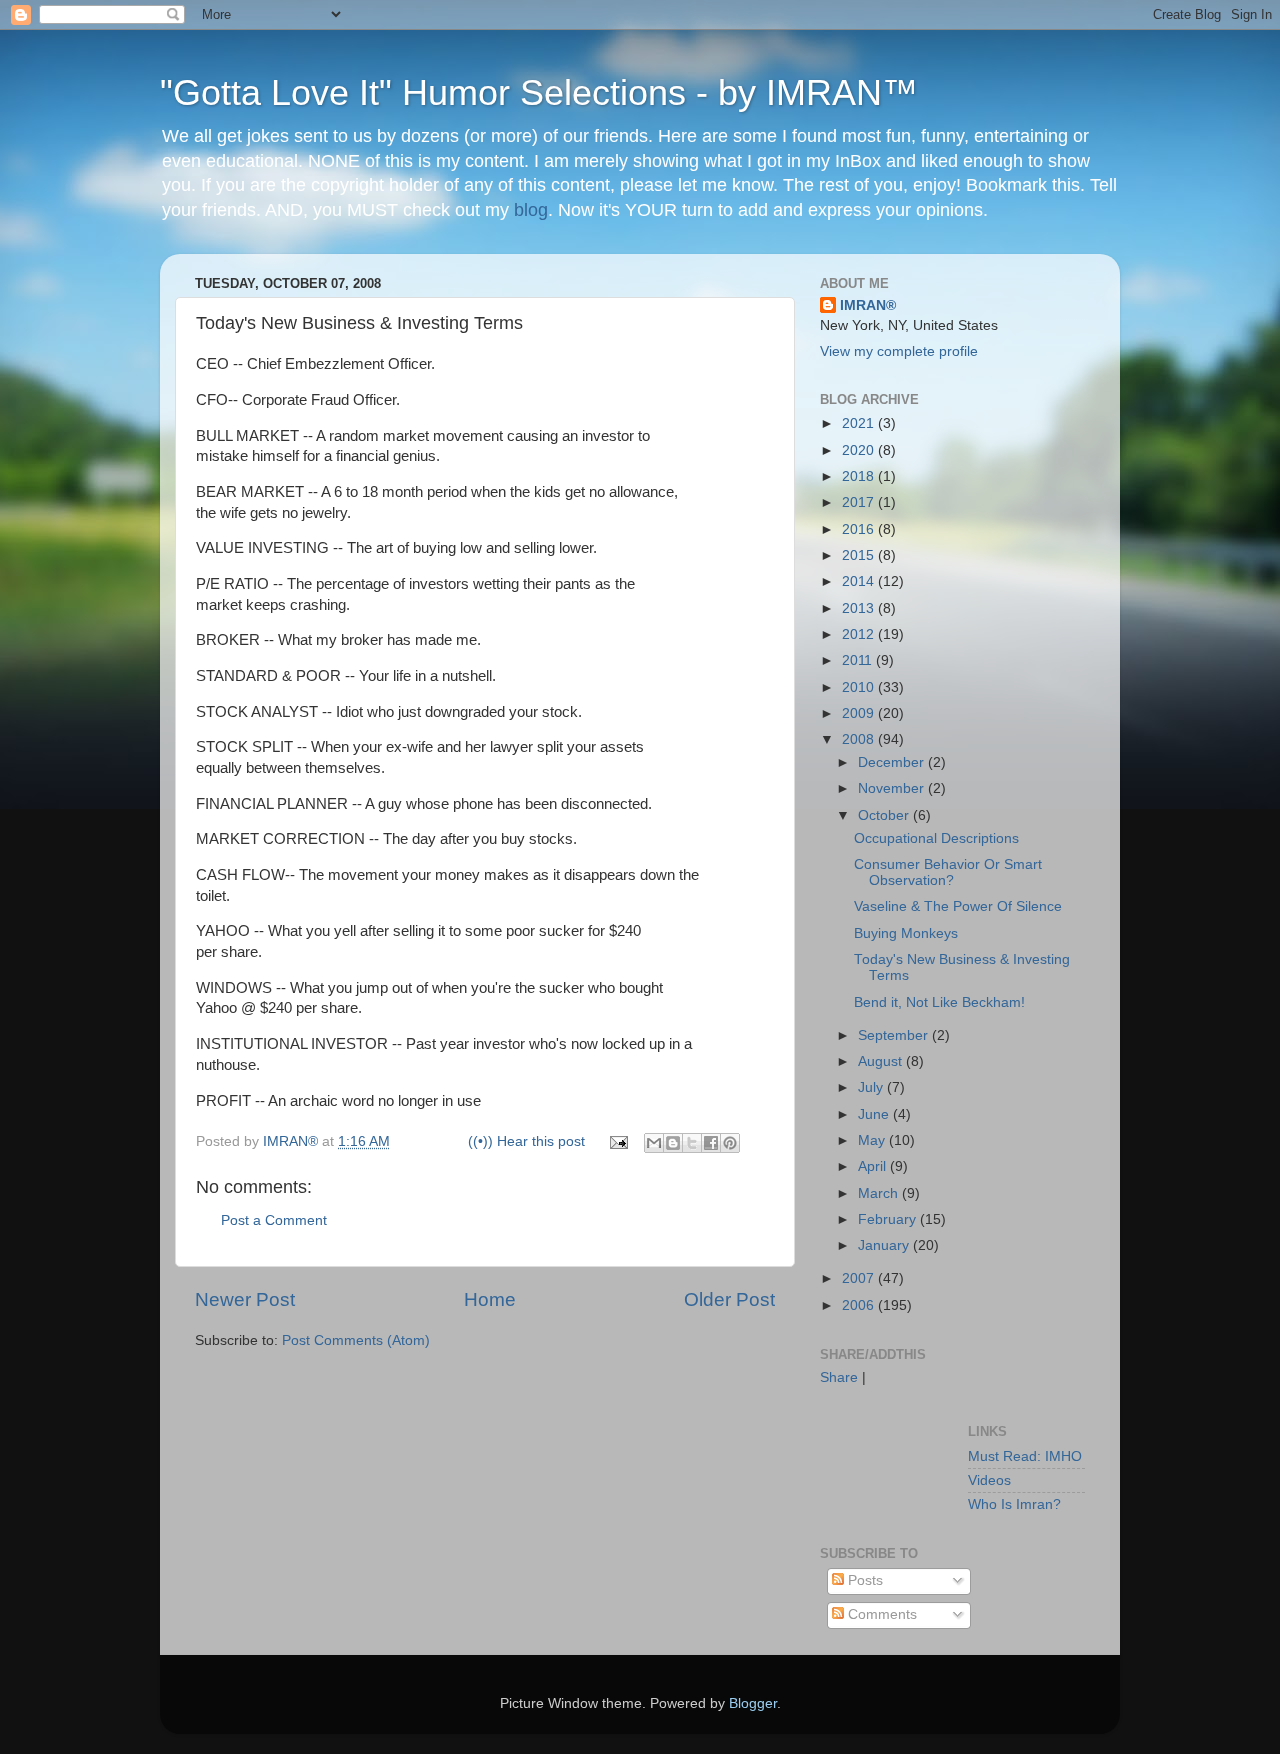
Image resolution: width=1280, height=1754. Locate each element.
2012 (860, 634)
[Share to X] (692, 1143)
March (880, 1193)
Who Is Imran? (1014, 1504)
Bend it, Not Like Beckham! (939, 1002)
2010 (860, 687)
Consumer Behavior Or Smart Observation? (948, 872)
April (874, 1166)
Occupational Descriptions (936, 838)
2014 (860, 581)
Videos (989, 1480)
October (885, 815)
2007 (860, 1278)
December (893, 762)
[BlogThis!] (673, 1143)
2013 (860, 608)
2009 (860, 713)
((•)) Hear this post (526, 1141)
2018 (860, 476)
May (873, 1140)
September (895, 1035)
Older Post (729, 1299)
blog (531, 210)
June (875, 1114)
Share (839, 1377)
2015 (860, 555)
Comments (880, 1614)
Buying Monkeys (906, 933)
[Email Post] (617, 1141)
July (872, 1087)
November (893, 788)
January (885, 1245)
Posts (863, 1580)
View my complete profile (899, 351)
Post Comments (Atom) (356, 1340)
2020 (860, 450)
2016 (860, 529)
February (889, 1219)
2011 (859, 660)
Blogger (753, 1703)
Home (490, 1299)
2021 (860, 423)
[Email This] (654, 1143)
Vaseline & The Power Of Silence (958, 906)
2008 (860, 739)
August (882, 1061)
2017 (860, 502)
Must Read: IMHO (1025, 1456)
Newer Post (245, 1299)
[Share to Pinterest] (730, 1143)
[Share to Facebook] (711, 1143)
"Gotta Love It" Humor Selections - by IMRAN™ (539, 92)
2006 (860, 1305)
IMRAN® (868, 305)
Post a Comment (274, 1220)
